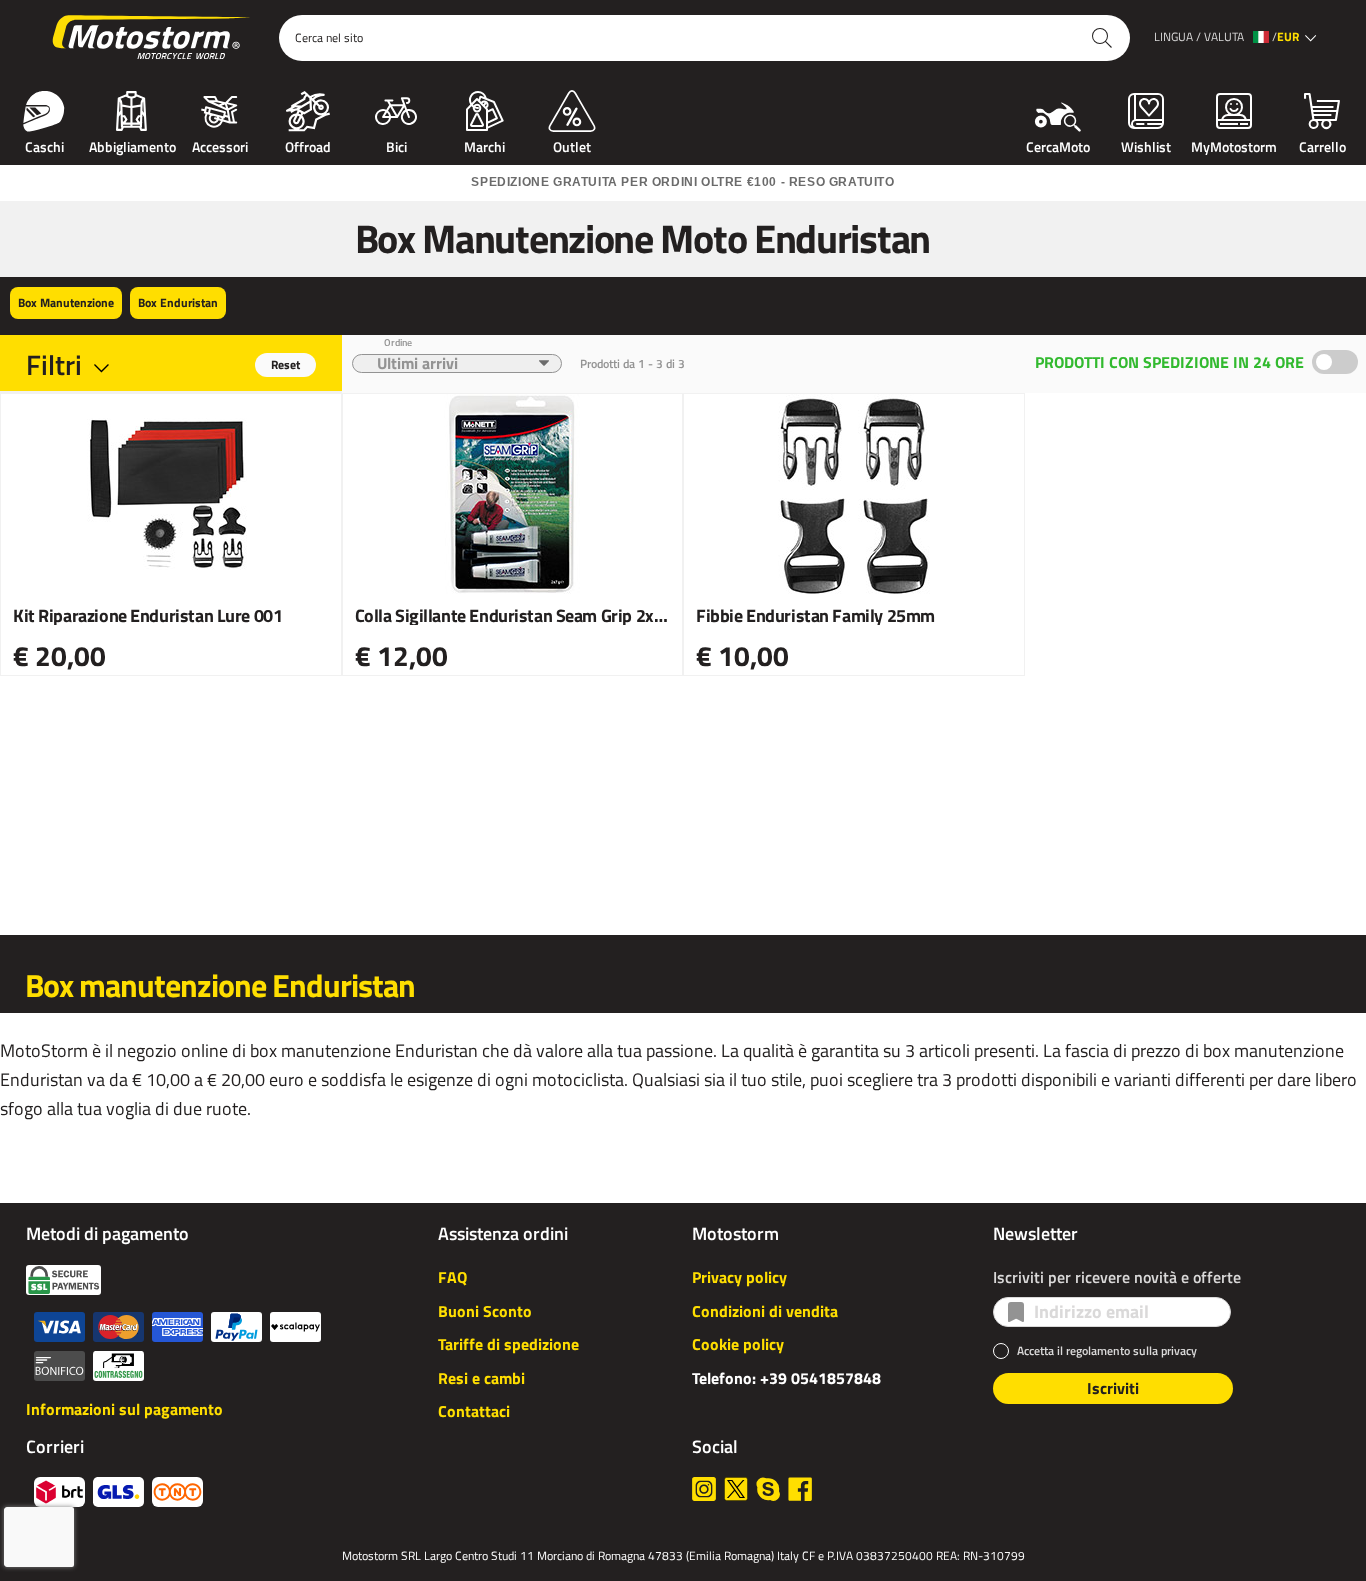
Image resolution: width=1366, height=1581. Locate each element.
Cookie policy (738, 1344)
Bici (396, 145)
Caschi (44, 145)
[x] (736, 1489)
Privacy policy (739, 1277)
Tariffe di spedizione (508, 1344)
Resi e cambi (481, 1378)
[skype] (768, 1489)
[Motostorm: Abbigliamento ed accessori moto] (152, 38)
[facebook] (800, 1489)
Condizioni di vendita (765, 1311)
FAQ (452, 1277)
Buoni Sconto (485, 1311)
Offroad (308, 145)
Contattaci (474, 1411)
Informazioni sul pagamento (124, 1409)
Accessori (220, 145)
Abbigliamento (132, 145)
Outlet (572, 145)
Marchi (484, 145)
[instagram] (704, 1489)
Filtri (54, 364)
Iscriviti (1113, 1388)
